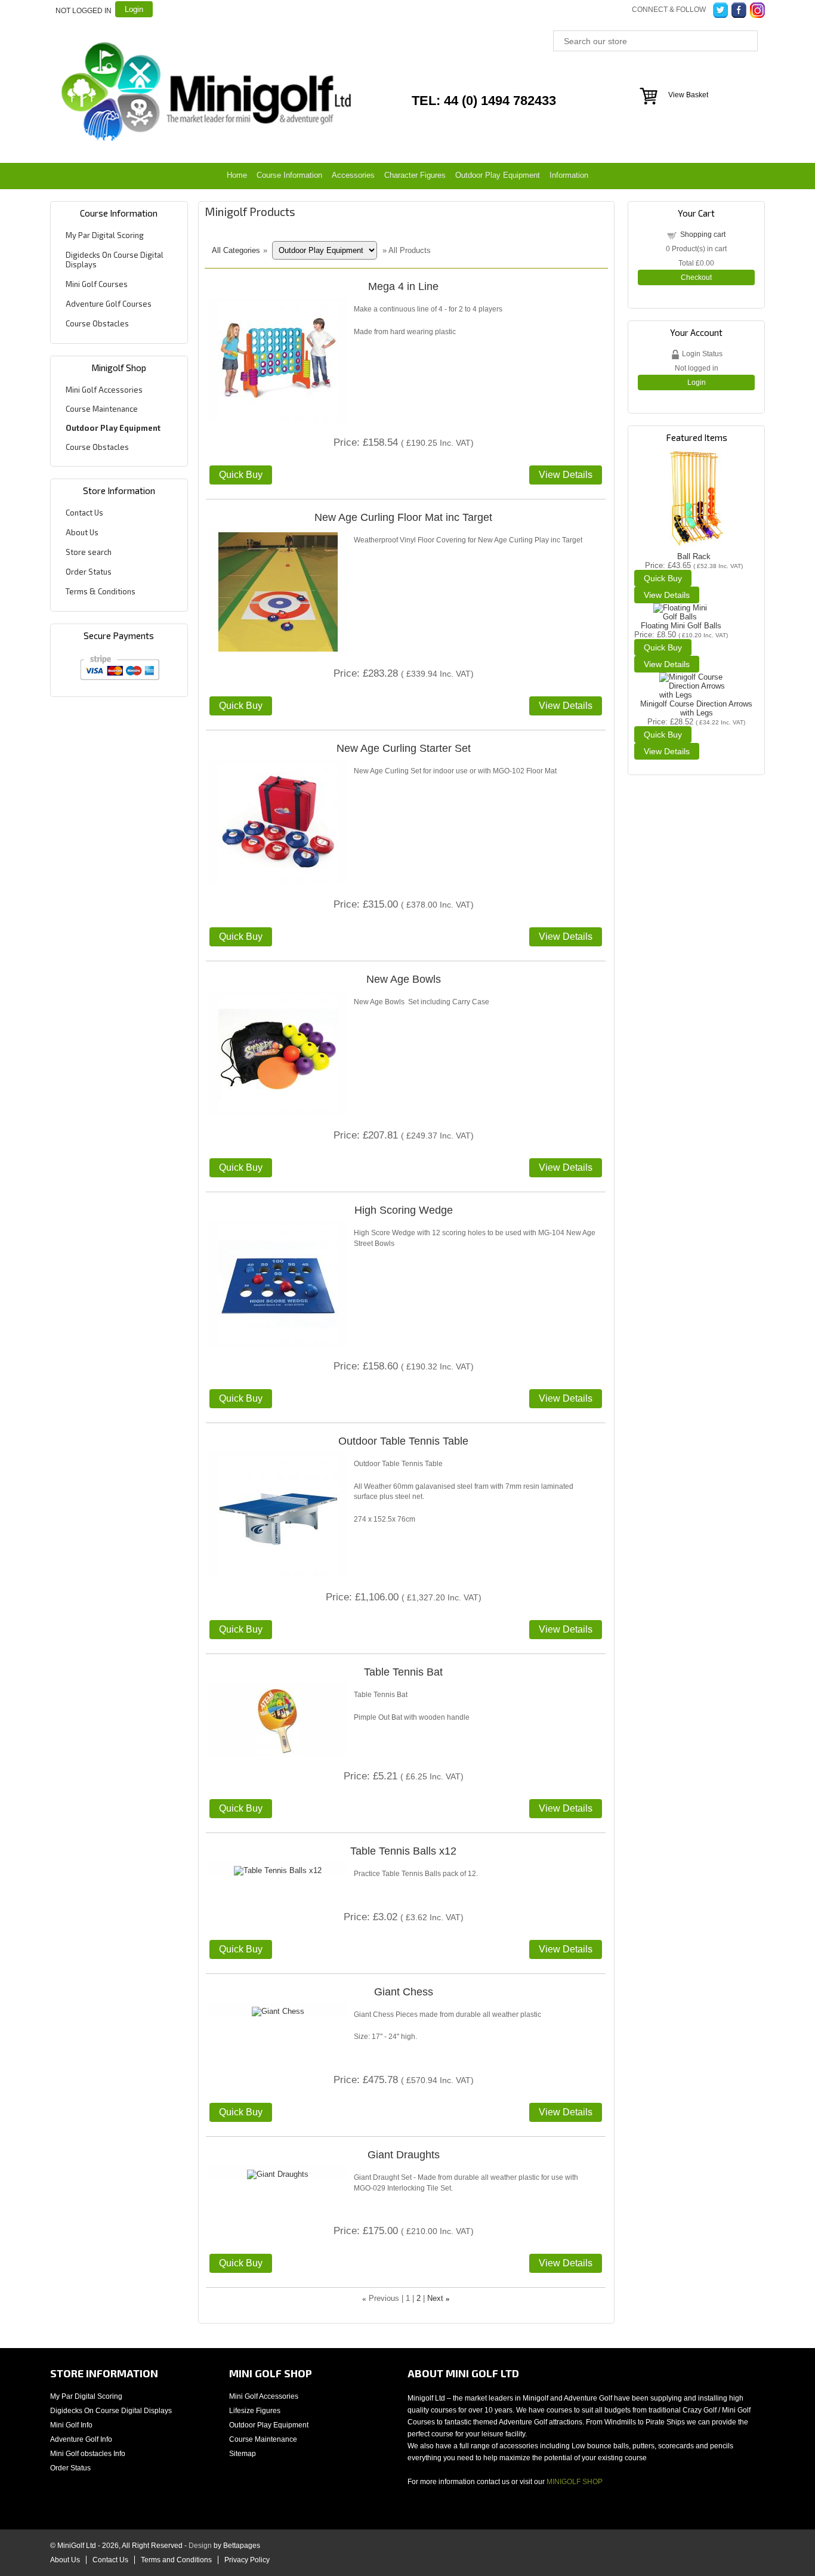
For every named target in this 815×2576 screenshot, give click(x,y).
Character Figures (415, 175)
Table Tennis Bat (403, 1672)
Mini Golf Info (71, 2425)
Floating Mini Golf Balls (681, 626)
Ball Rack (694, 556)
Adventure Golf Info (81, 2439)
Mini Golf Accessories (104, 390)
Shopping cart (703, 235)
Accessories (353, 175)
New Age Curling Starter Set (404, 748)
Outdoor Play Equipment (498, 175)
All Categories (236, 250)
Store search (89, 552)
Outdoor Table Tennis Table (403, 1441)
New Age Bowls (404, 979)
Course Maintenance (102, 409)
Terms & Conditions (101, 591)
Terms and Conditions (176, 2560)
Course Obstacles (97, 323)
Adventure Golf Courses (109, 304)
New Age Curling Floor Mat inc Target (403, 517)
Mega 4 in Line (403, 286)
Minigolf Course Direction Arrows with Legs (696, 708)
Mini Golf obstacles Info (88, 2454)
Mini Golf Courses (97, 284)
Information (569, 175)
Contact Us (84, 513)
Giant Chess (404, 1992)
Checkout (696, 277)
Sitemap (243, 2454)
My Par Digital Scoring (105, 235)
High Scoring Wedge (404, 1210)
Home (237, 175)
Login (134, 9)
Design (200, 2546)
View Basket (688, 95)
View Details (566, 475)
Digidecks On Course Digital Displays (111, 2411)
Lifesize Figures (255, 2411)
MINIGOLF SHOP (575, 2482)
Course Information (289, 175)
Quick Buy (241, 475)
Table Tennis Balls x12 (403, 1851)
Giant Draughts (404, 2155)
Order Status (89, 572)
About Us (82, 532)
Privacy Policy (247, 2560)
